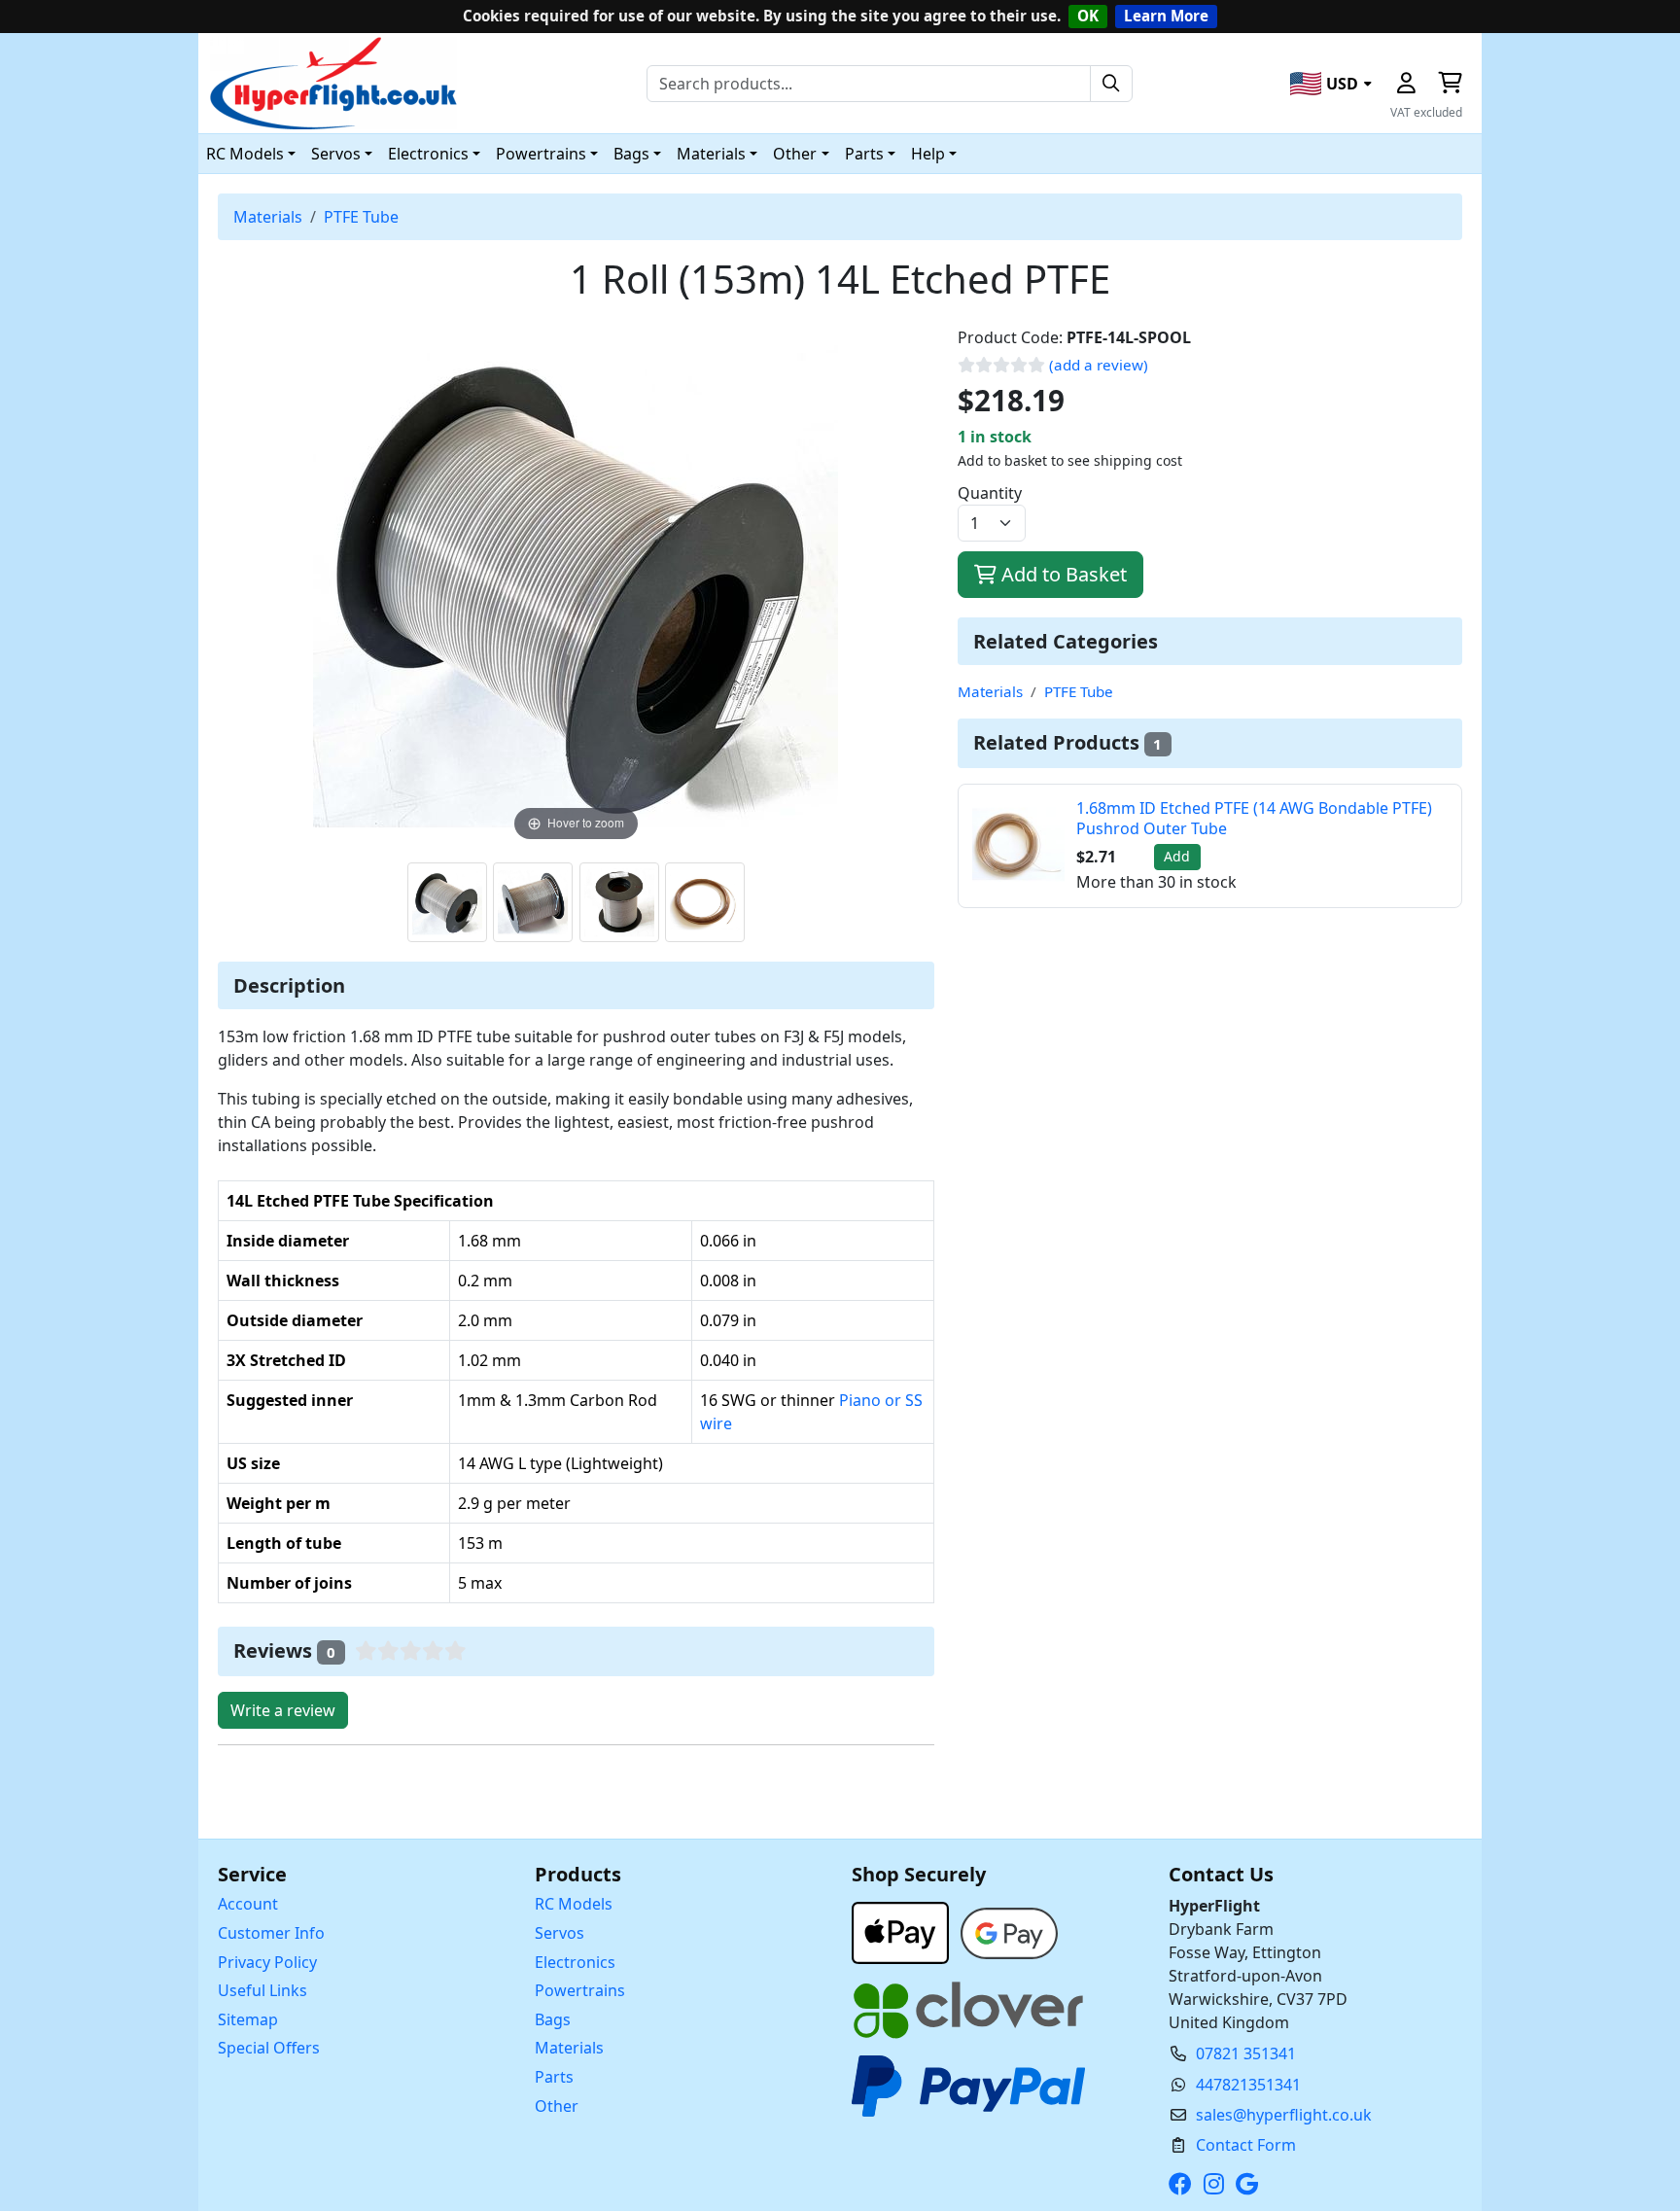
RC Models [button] (245, 154)
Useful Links (262, 1990)
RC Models (574, 1904)
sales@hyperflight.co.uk (1284, 2115)
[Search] (1111, 84)
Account (248, 1904)
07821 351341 (1246, 2053)
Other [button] (795, 154)
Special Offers (269, 2048)
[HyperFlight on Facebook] (1184, 2184)
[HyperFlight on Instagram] (1218, 2184)
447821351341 (1248, 2085)
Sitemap (248, 2019)
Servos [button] (336, 154)
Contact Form (1246, 2145)
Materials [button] (711, 154)
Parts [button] (864, 154)
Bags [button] (631, 154)
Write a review (283, 1710)
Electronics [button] (428, 154)
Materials (268, 217)
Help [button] (928, 154)
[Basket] (1450, 84)
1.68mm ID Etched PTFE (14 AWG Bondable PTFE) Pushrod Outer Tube (1254, 818)
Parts (554, 2077)
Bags (553, 2019)
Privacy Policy (267, 1962)
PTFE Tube (361, 217)
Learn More (1166, 16)
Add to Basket (1062, 574)
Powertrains (580, 1990)
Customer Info (271, 1933)
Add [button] (1177, 856)
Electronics (575, 1962)
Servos (560, 1933)
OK (1088, 16)
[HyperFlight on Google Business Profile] (1251, 2184)
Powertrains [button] (541, 154)
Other (557, 2106)
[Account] (1406, 84)
